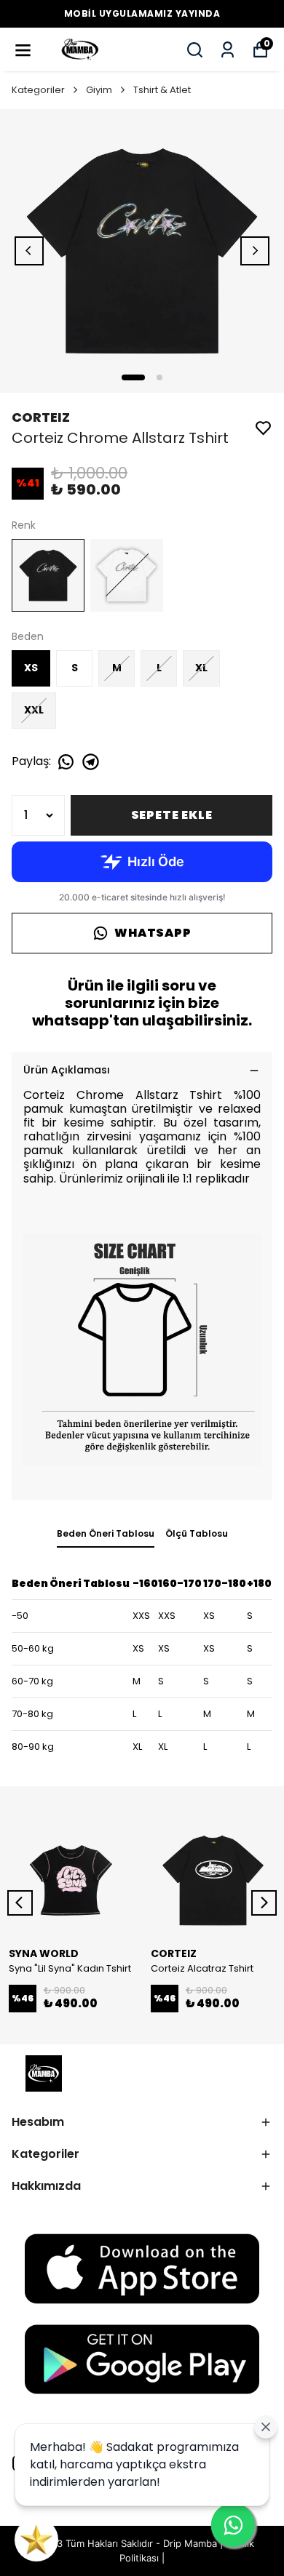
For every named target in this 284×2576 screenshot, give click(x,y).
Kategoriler (38, 90)
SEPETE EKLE (172, 815)
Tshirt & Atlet (162, 90)
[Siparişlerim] (228, 50)
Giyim (99, 90)
